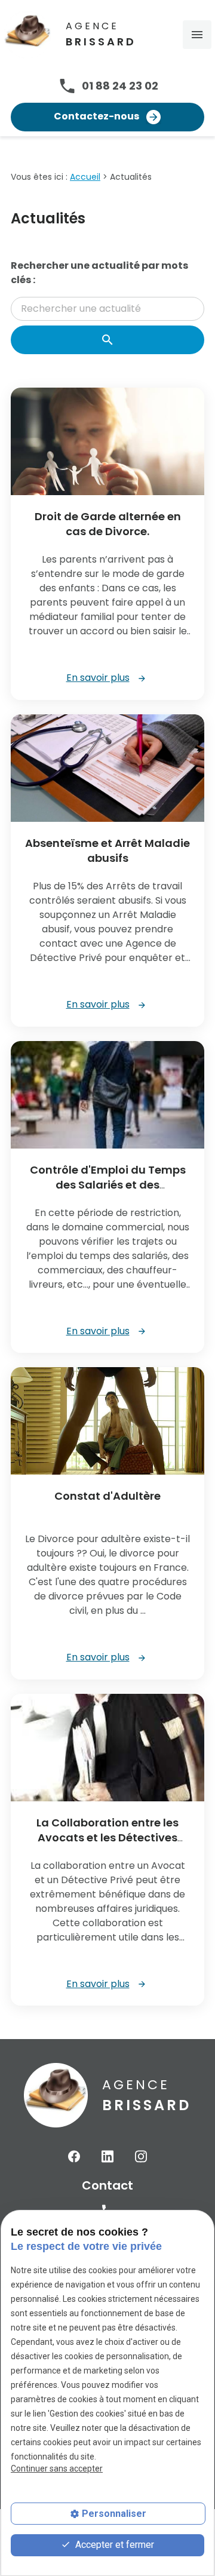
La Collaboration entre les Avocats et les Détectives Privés (107, 1837)
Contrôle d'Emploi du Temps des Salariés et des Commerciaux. (108, 1185)
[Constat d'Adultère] (107, 1421)
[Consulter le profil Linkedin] (107, 2156)
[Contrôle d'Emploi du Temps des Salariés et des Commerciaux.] (107, 1095)
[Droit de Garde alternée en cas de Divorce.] (107, 441)
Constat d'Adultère (107, 1496)
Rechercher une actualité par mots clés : (99, 273)
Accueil (85, 177)
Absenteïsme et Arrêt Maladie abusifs (107, 851)
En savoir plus (98, 678)
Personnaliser (114, 2514)
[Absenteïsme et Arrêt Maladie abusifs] (107, 768)
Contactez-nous (97, 116)
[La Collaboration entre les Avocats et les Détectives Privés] (107, 1748)
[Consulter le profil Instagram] (141, 2156)
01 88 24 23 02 (120, 86)
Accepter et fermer (113, 2545)
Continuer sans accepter (57, 2468)
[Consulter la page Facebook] (74, 2156)
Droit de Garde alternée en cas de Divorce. (108, 524)
